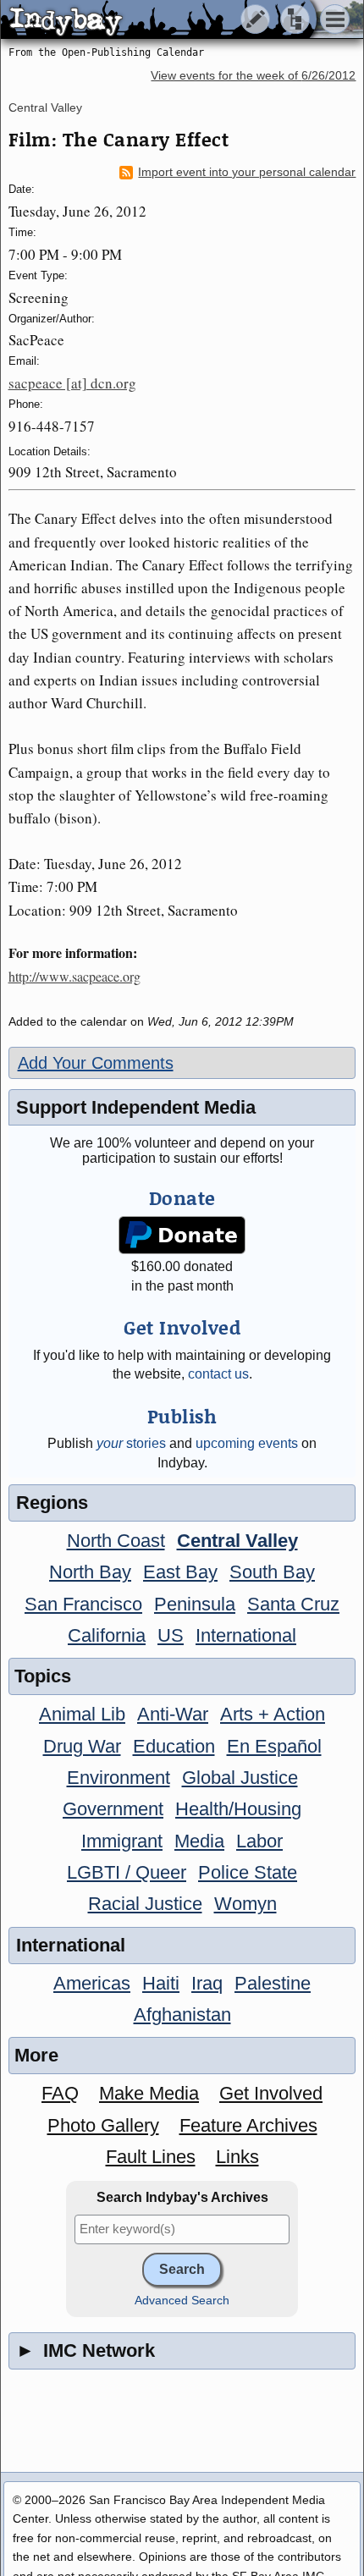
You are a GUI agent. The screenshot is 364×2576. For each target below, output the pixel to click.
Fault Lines (151, 2157)
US (171, 1635)
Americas (92, 1983)
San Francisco (83, 1604)
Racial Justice (145, 1904)
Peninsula (195, 1604)
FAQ (60, 2093)
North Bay (90, 1572)
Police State (248, 1872)
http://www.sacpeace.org (74, 976)
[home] (159, 20)
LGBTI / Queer (127, 1872)
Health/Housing (238, 1809)
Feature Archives (248, 2125)
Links (237, 2157)
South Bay (272, 1572)
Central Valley (45, 107)
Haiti (161, 1983)
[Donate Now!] (182, 1235)
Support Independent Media (136, 1107)
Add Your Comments (96, 1063)
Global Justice (240, 1778)
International (246, 1635)
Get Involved (271, 2093)
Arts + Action (273, 1714)
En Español (274, 1746)
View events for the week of (253, 76)
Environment (119, 1778)
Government (113, 1809)
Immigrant (122, 1841)
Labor (259, 1841)
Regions (52, 1503)
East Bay (180, 1572)
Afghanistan (182, 2015)
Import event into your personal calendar (247, 172)
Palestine (273, 1983)
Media (199, 1841)
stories (131, 1443)
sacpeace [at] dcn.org (72, 383)
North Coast (116, 1541)
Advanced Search (182, 2301)
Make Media (149, 2093)
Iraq (207, 1983)
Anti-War (173, 1714)
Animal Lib (82, 1714)
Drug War (82, 1746)
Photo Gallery (103, 2125)
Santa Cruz (293, 1604)
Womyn (245, 1904)
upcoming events (247, 1443)
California (107, 1635)
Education (174, 1746)
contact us (218, 1374)
